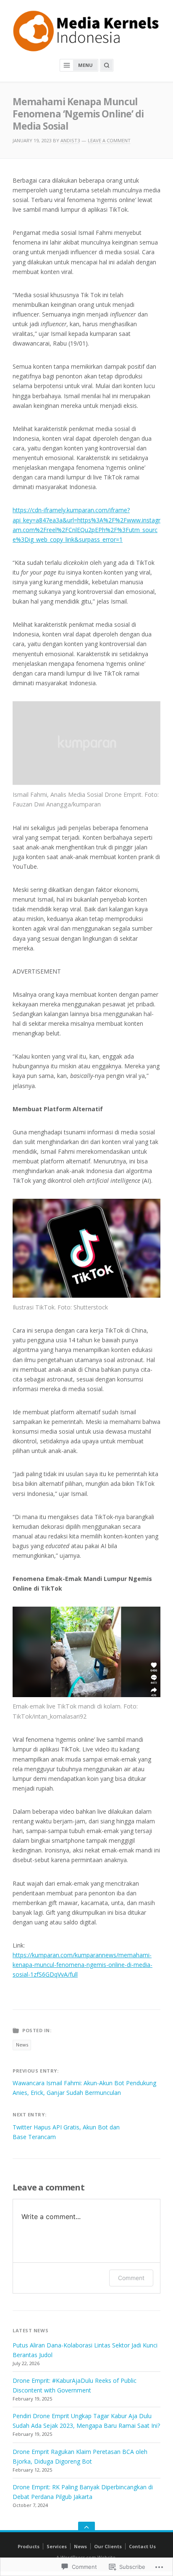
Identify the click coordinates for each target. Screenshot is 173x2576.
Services (57, 2546)
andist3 (70, 140)
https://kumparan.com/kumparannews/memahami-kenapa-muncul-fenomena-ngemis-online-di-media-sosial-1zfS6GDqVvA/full (83, 1965)
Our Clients (108, 2546)
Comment (131, 2278)
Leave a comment (109, 140)
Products (29, 2546)
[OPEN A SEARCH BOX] (107, 65)
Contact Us (142, 2546)
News (22, 2045)
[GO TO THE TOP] (86, 2527)
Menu (85, 65)
